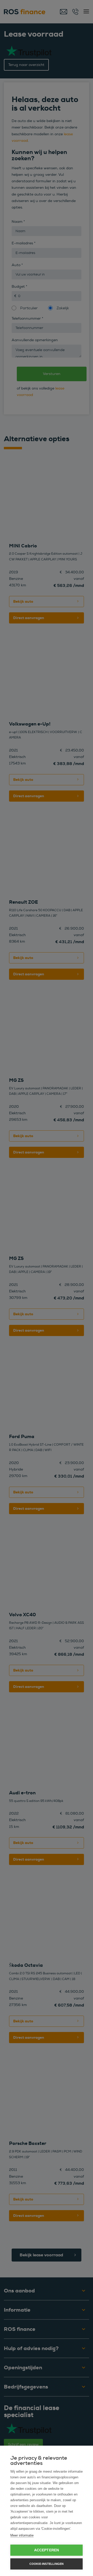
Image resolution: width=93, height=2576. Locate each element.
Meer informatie (22, 2535)
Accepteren (47, 2550)
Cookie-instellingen (47, 2564)
